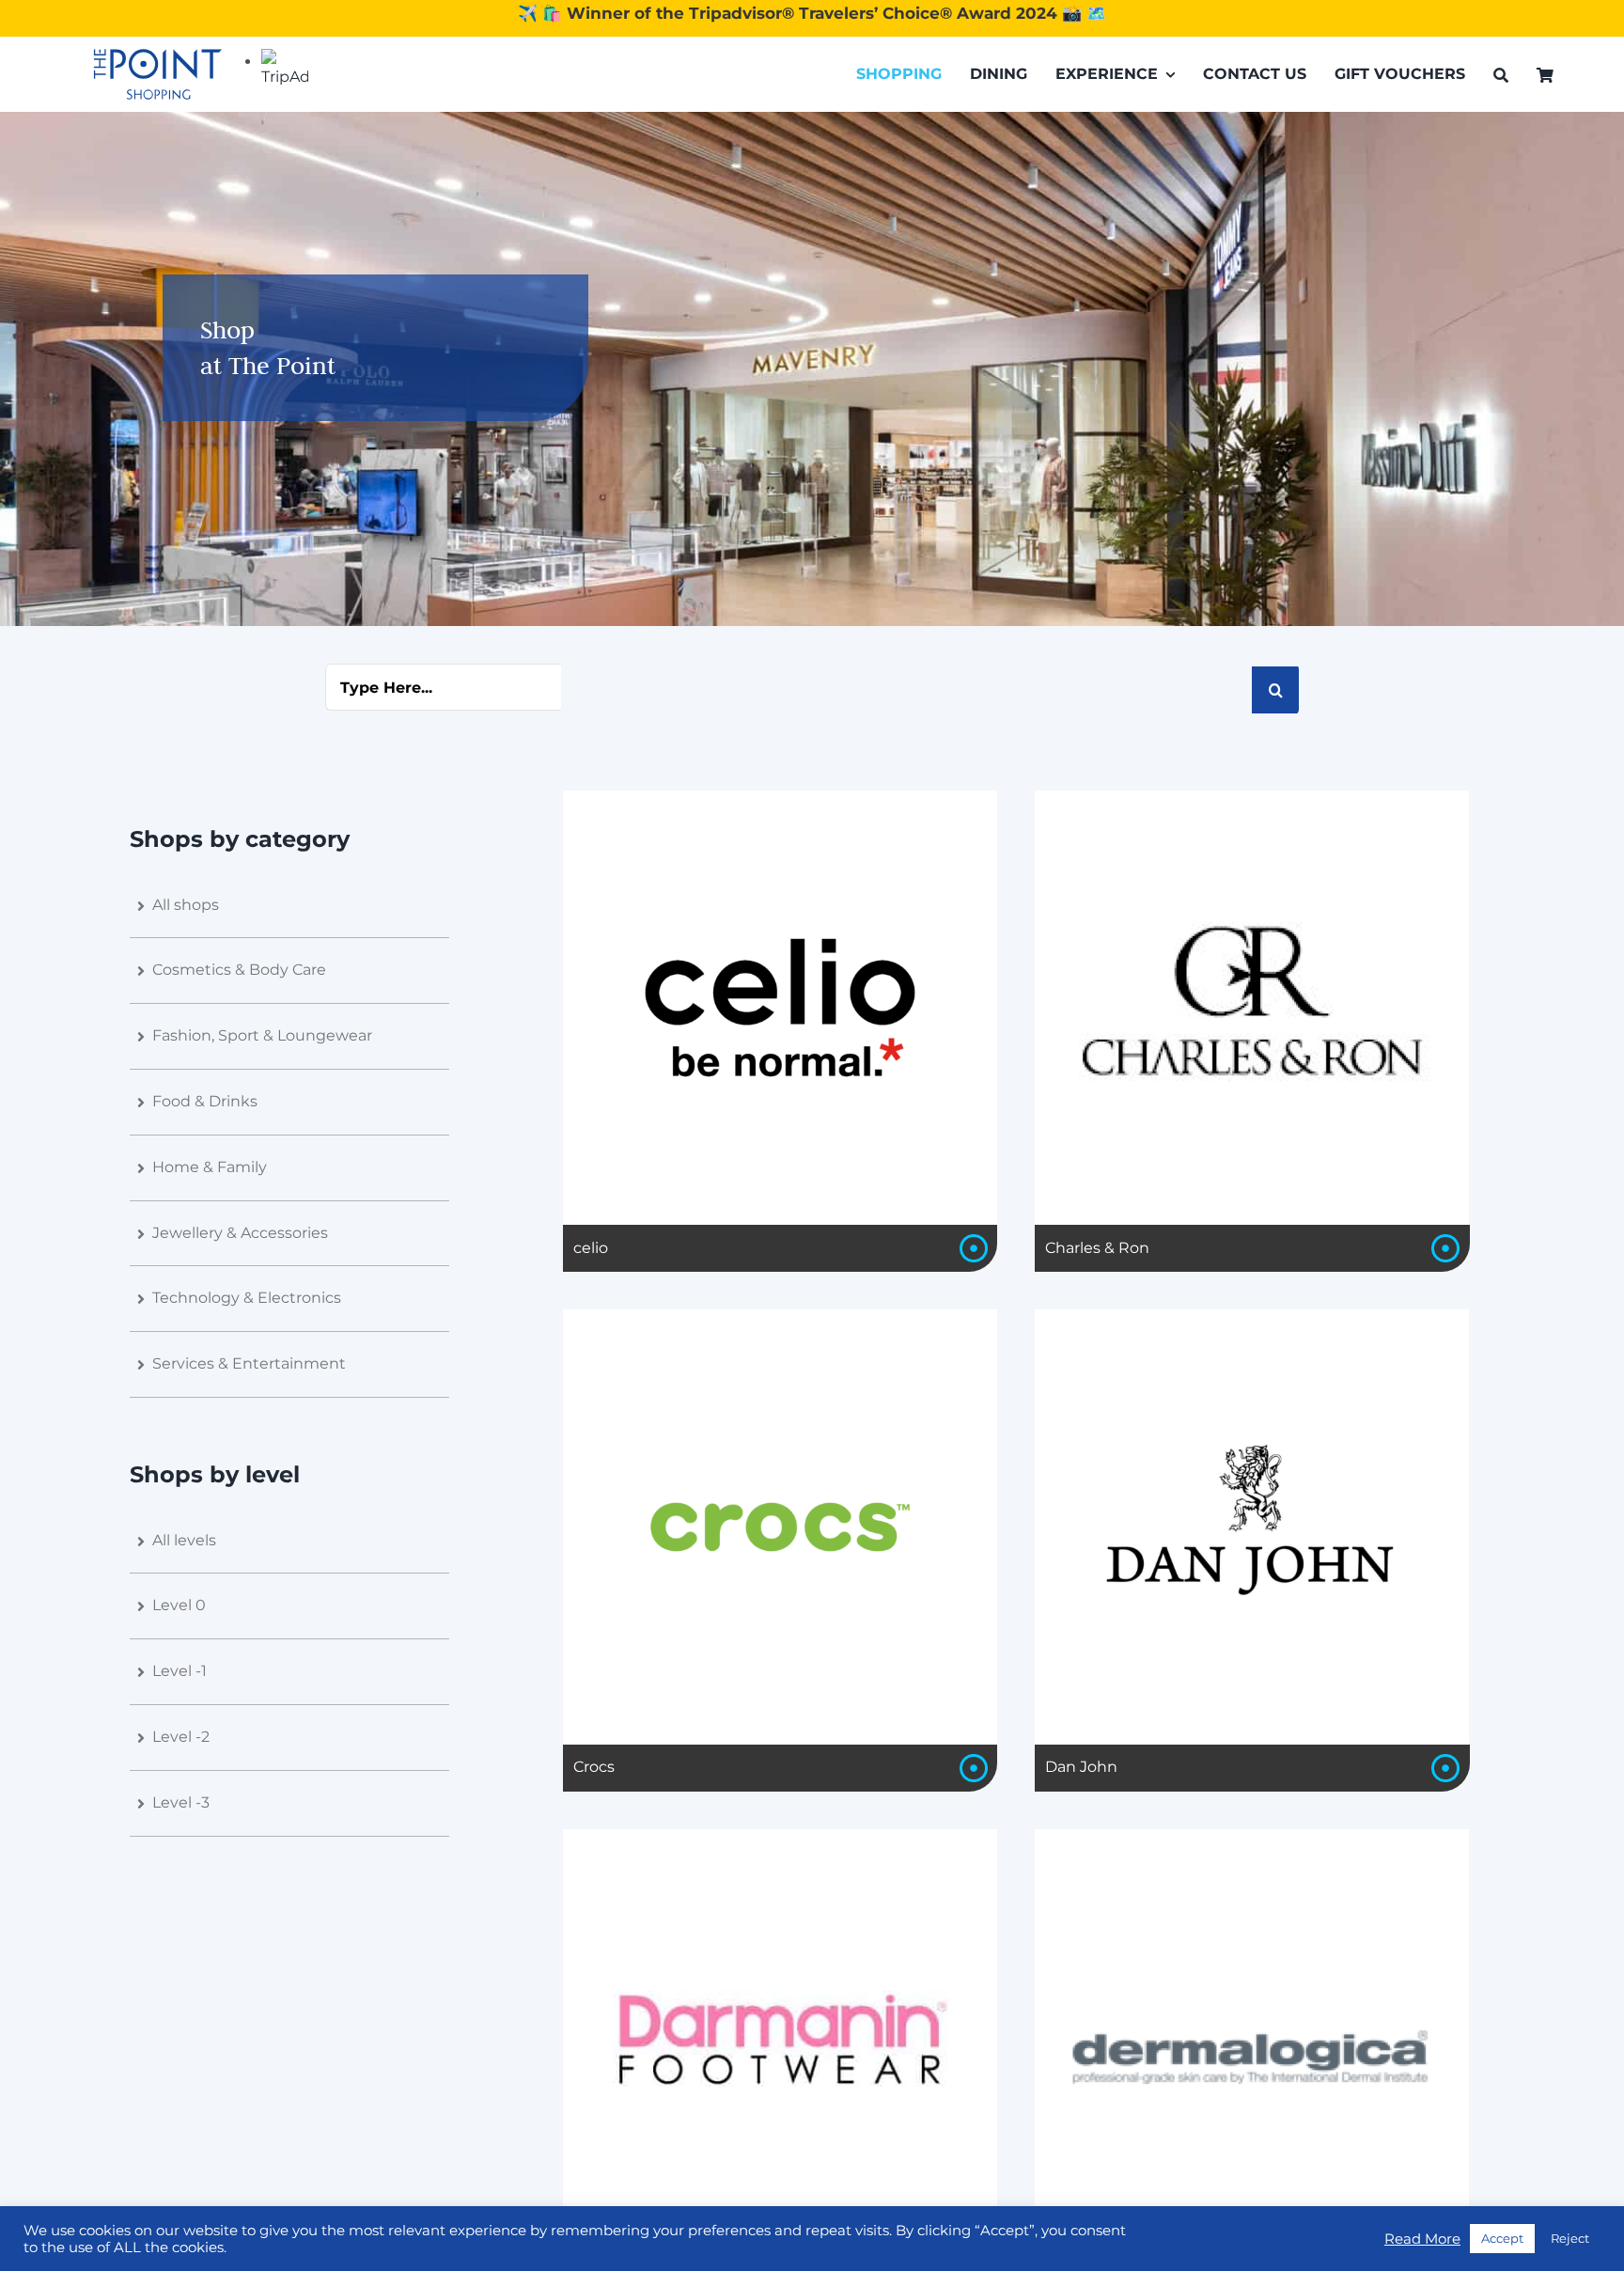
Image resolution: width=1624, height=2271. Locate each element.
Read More (1422, 2239)
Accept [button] (1502, 2238)
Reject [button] (1570, 2238)
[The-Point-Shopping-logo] (158, 74)
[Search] (1501, 75)
